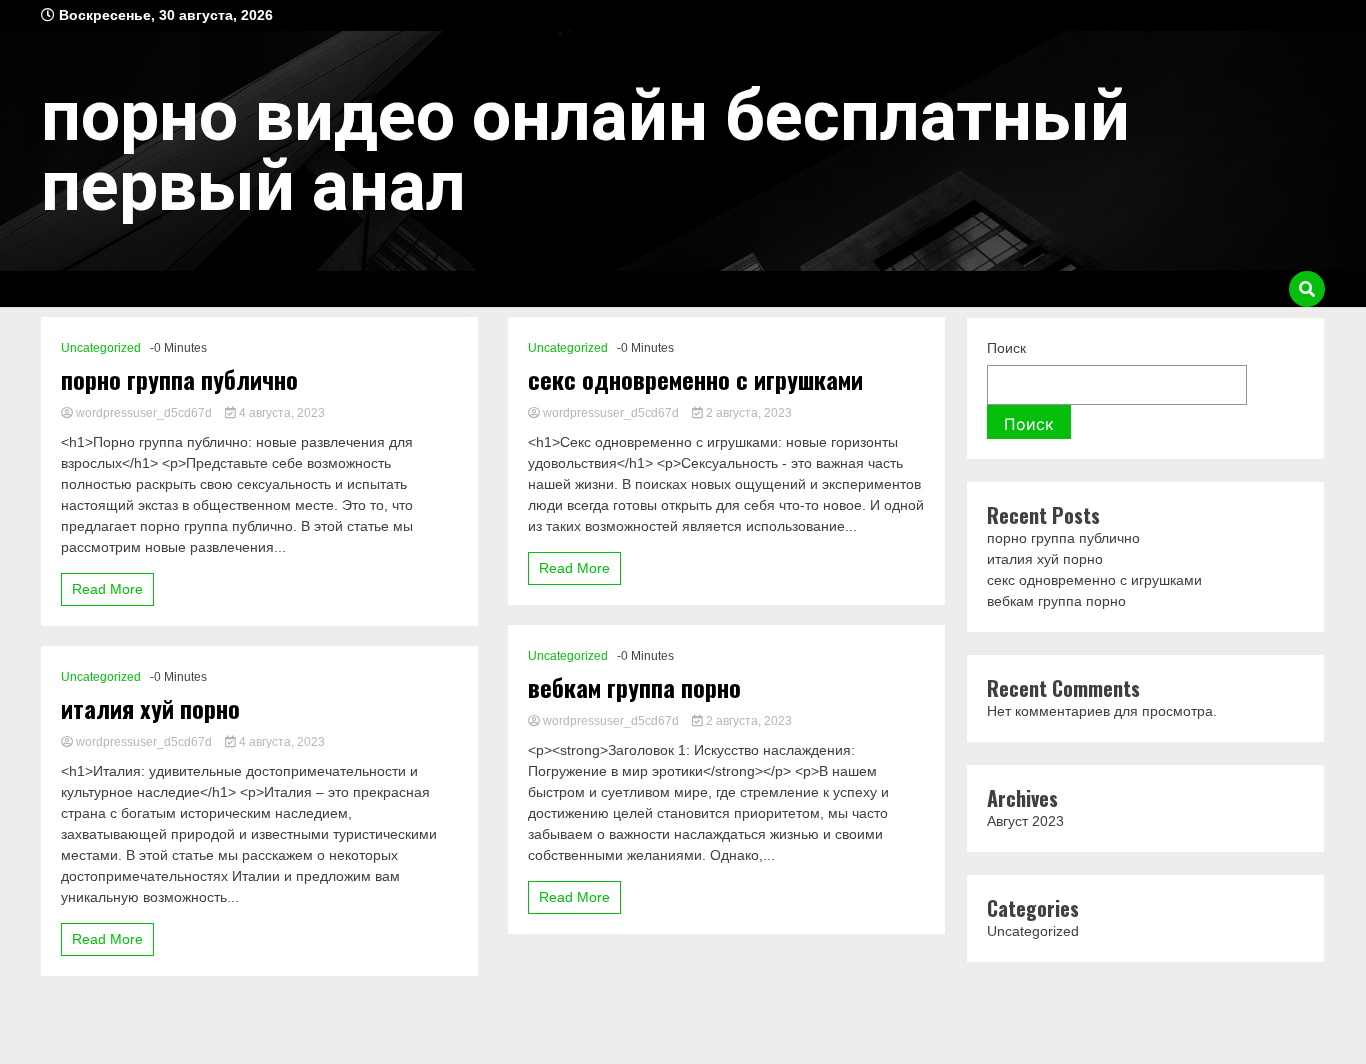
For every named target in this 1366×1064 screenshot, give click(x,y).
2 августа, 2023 (747, 413)
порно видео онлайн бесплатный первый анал (585, 151)
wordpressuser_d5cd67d (144, 413)
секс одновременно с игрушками (695, 379)
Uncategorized (101, 348)
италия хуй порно (150, 708)
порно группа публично (179, 379)
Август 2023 (1025, 821)
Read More (107, 589)
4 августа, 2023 (280, 413)
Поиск (1006, 348)
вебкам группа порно (634, 687)
